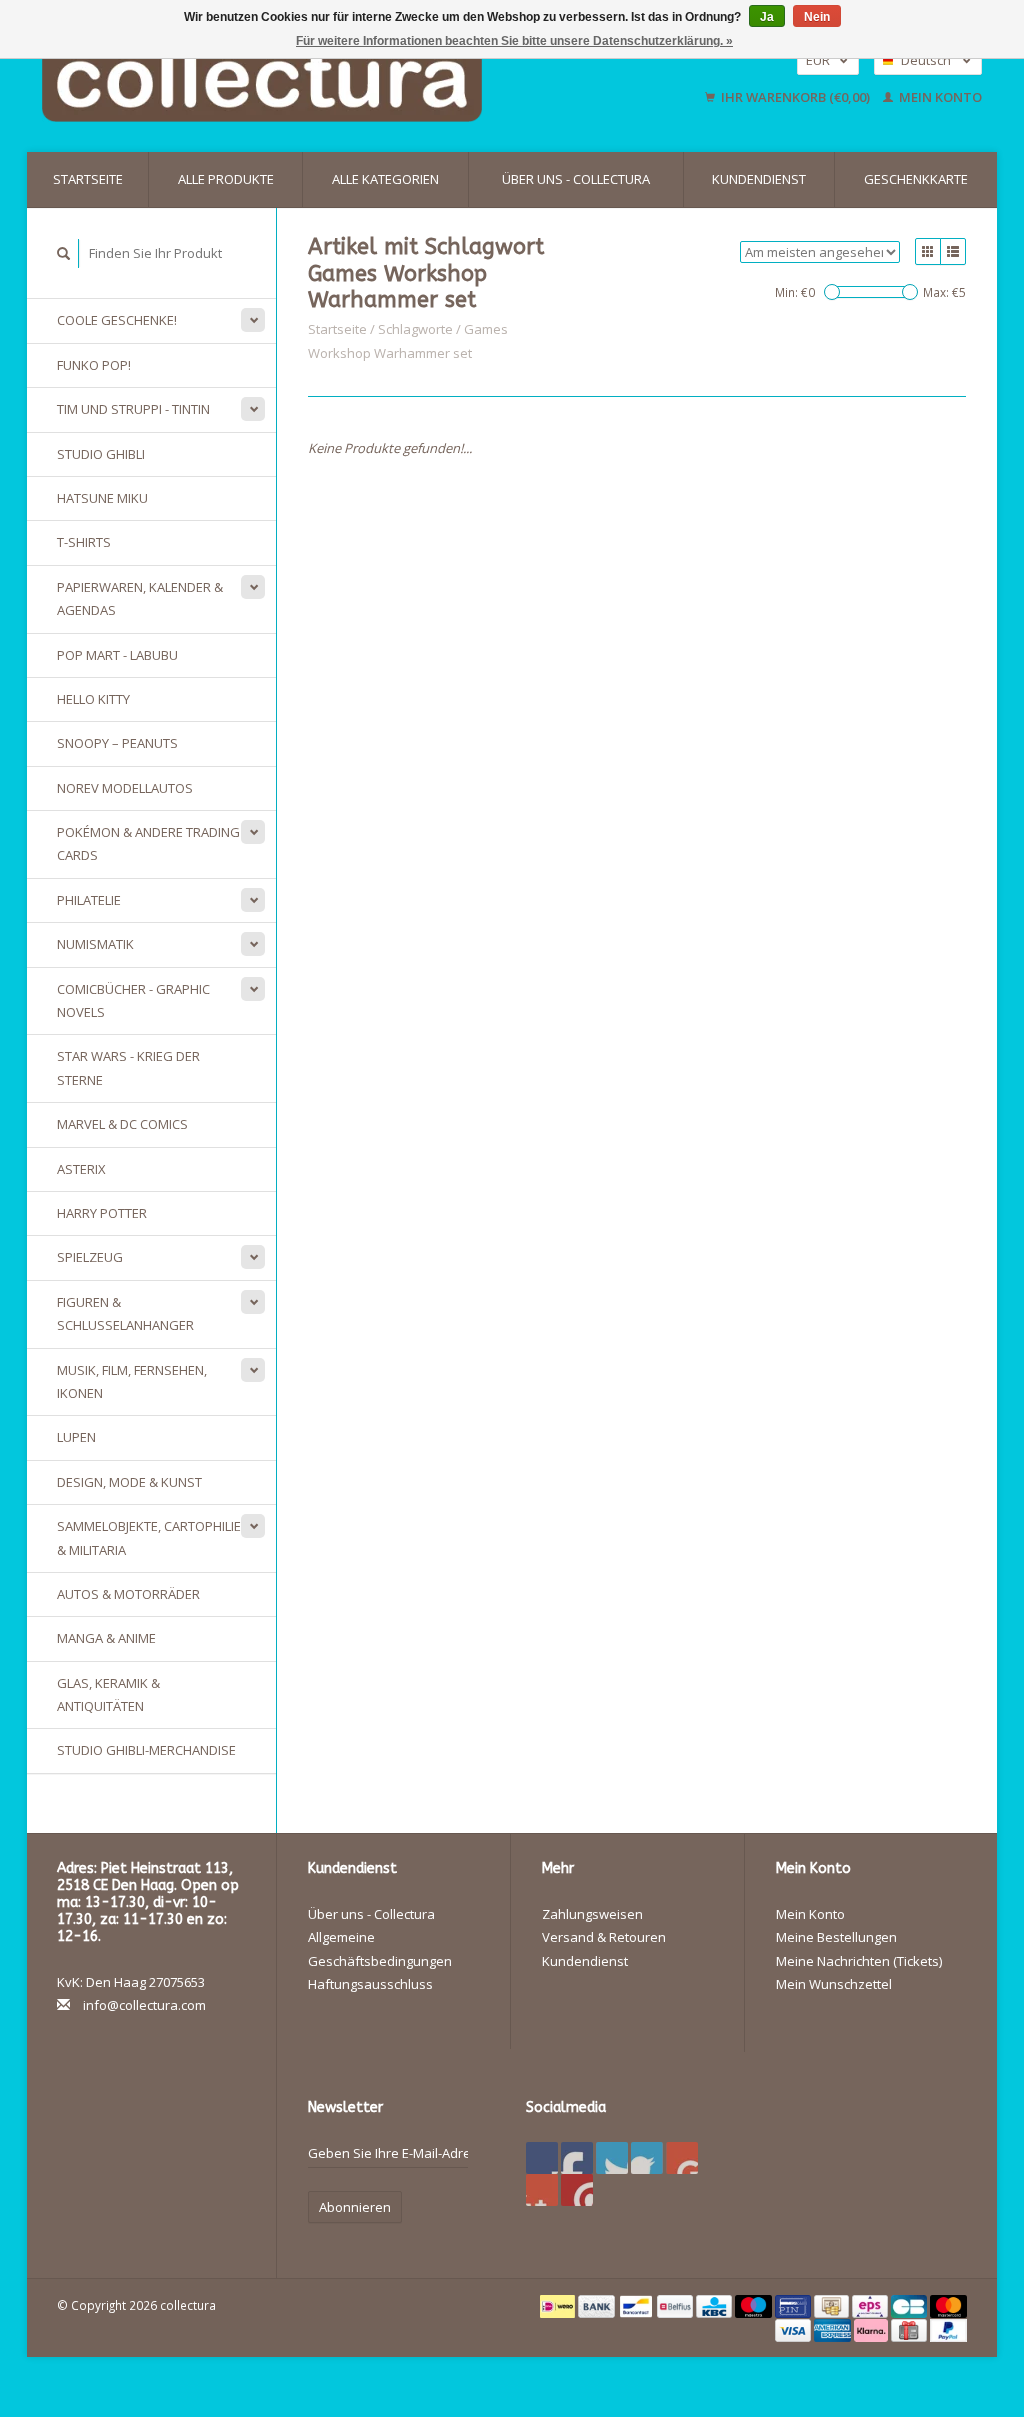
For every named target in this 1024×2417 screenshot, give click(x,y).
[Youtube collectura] (682, 2158)
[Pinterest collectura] (647, 2158)
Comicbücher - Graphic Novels (133, 1000)
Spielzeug (90, 1257)
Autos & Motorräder (128, 1594)
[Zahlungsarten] (559, 2305)
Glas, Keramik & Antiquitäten (108, 1694)
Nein (817, 17)
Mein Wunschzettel (834, 1984)
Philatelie (89, 900)
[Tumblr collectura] (542, 2190)
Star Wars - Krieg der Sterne (128, 1067)
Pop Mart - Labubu (117, 655)
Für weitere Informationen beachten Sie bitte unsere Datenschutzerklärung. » (514, 41)
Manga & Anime (106, 1638)
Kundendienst (759, 179)
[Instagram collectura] (577, 2190)
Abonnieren (355, 2207)
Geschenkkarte (916, 179)
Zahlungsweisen (592, 1914)
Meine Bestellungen (836, 1937)
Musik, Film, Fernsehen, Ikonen (132, 1381)
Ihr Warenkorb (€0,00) (795, 97)
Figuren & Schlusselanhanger (125, 1313)
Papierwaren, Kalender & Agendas (140, 598)
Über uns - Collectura (576, 179)
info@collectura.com (144, 2005)
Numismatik (95, 944)
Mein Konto (939, 97)
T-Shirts (84, 542)
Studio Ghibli (101, 454)
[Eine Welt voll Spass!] (330, 78)
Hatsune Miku (102, 498)
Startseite (88, 179)
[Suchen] (64, 253)
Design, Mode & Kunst (129, 1482)
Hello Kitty (93, 699)
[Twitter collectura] (577, 2158)
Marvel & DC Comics (122, 1124)
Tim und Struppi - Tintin (133, 409)
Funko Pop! (94, 365)
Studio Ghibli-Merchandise (146, 1750)
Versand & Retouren (604, 1937)
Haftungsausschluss (370, 1984)
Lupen (76, 1437)
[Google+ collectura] (612, 2158)
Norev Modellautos (125, 788)
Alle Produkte (226, 179)
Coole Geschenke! (117, 320)
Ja (767, 17)
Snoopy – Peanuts (117, 743)
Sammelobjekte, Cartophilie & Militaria (149, 1537)
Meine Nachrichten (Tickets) (859, 1961)
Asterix (81, 1169)
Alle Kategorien (385, 179)
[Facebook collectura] (542, 2158)
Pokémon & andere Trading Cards (148, 843)
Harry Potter (102, 1213)
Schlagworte (415, 329)
